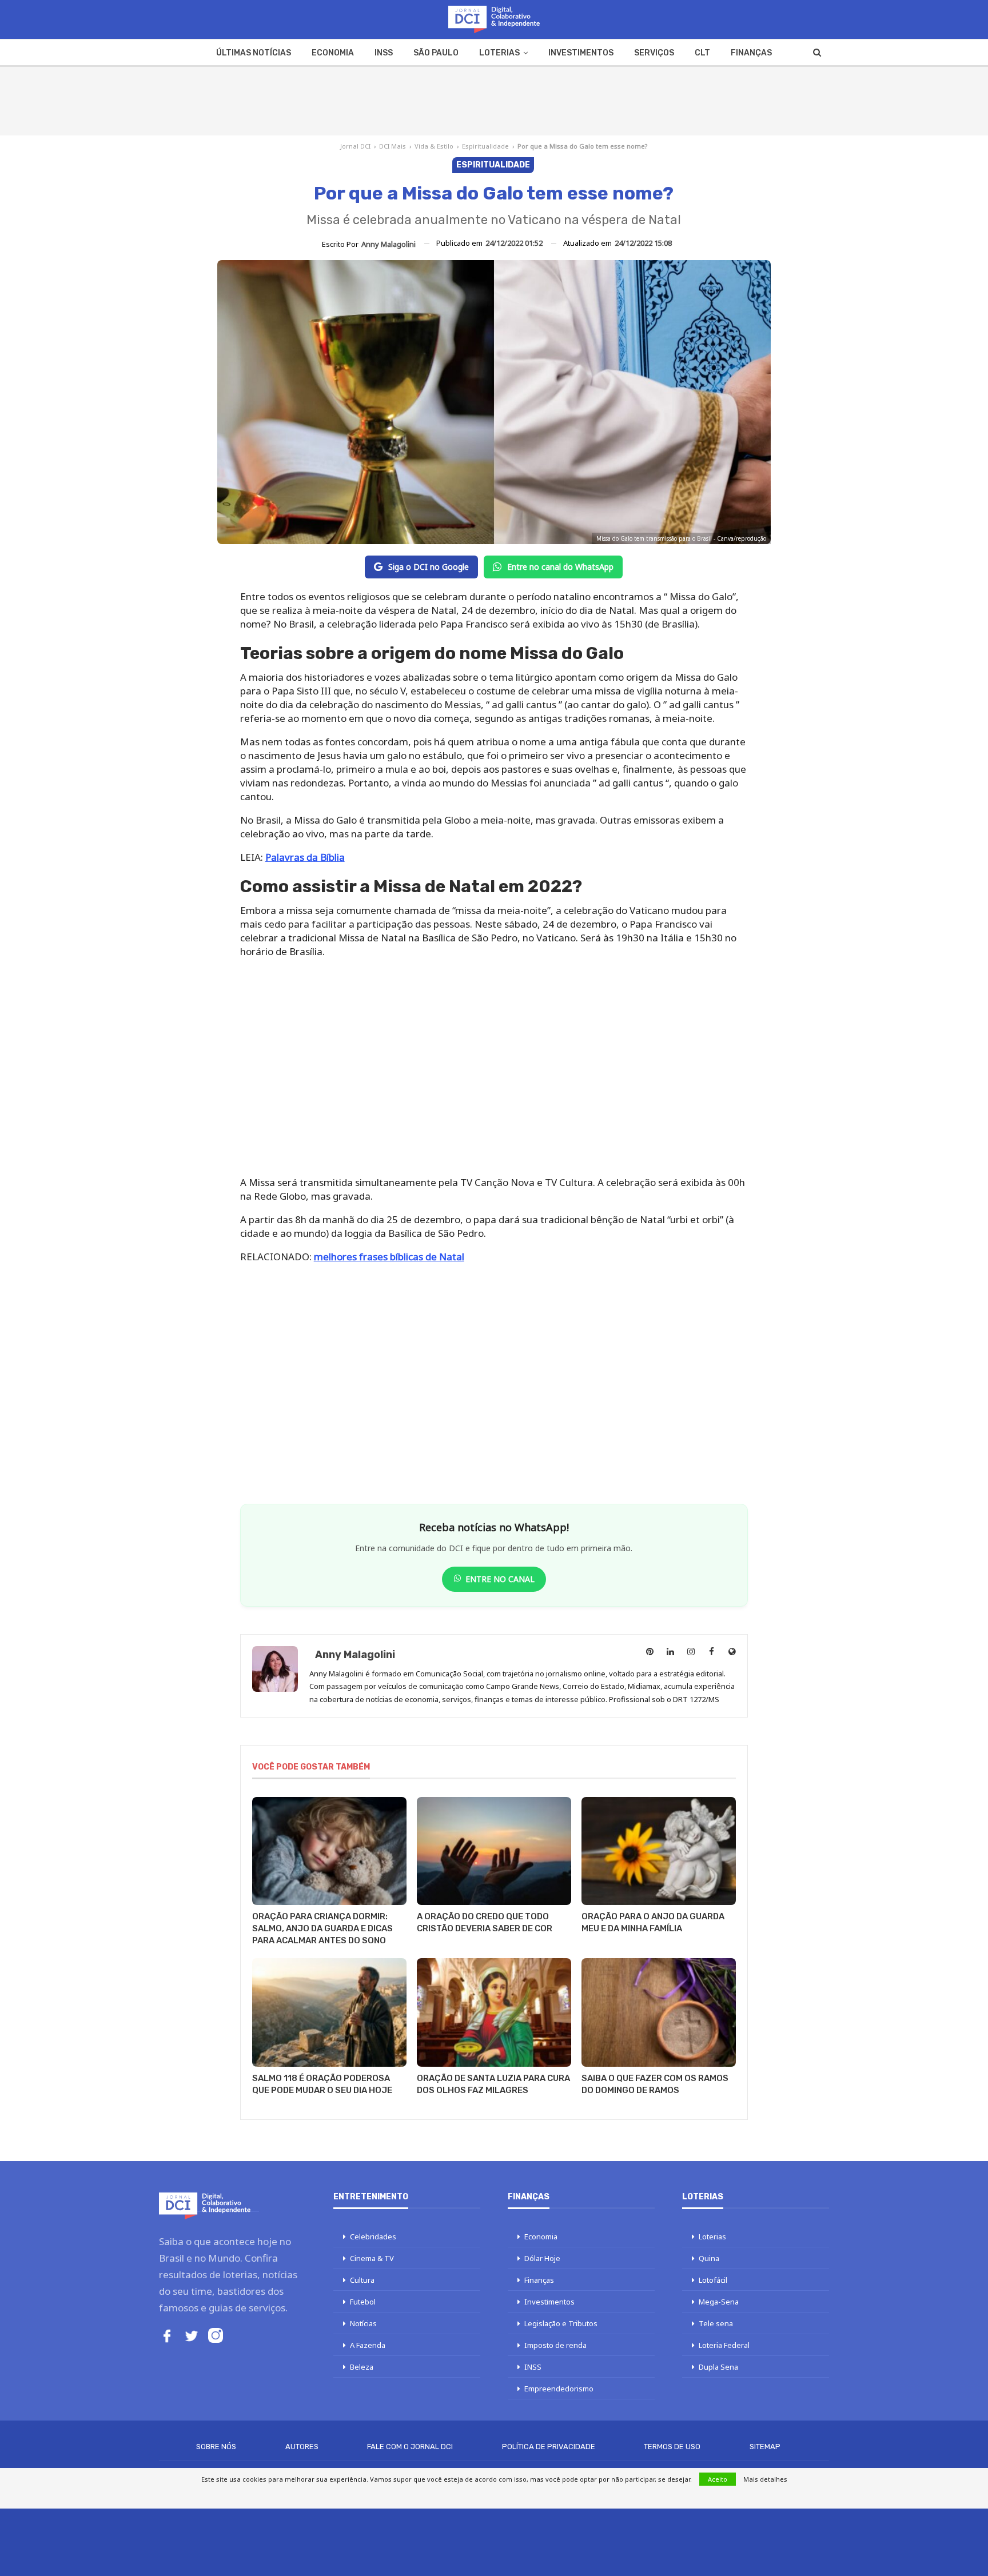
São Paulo (436, 53)
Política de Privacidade (549, 2447)
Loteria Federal (724, 2345)
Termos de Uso (672, 2447)
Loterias (499, 53)
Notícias (363, 2323)
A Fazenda (368, 2345)
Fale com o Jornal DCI (410, 2447)
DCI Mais (393, 146)
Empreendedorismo (559, 2389)
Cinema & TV (372, 2258)
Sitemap (765, 2447)
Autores (302, 2447)
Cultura (362, 2280)
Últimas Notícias (254, 53)
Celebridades (373, 2236)
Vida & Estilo (434, 146)
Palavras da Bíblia (305, 857)
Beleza (362, 2367)
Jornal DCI (355, 146)
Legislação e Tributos (561, 2323)
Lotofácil (713, 2280)
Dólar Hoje (542, 2258)
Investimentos (581, 53)
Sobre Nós (216, 2447)
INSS (384, 53)
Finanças (751, 53)
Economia (333, 53)
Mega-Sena (719, 2302)
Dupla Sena (718, 2367)
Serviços (654, 53)
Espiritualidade (485, 146)
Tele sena (716, 2323)
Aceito (718, 2479)
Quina (709, 2258)
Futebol (363, 2302)
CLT (702, 53)
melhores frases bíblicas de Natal (389, 1257)
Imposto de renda (555, 2345)
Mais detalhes (765, 2479)
